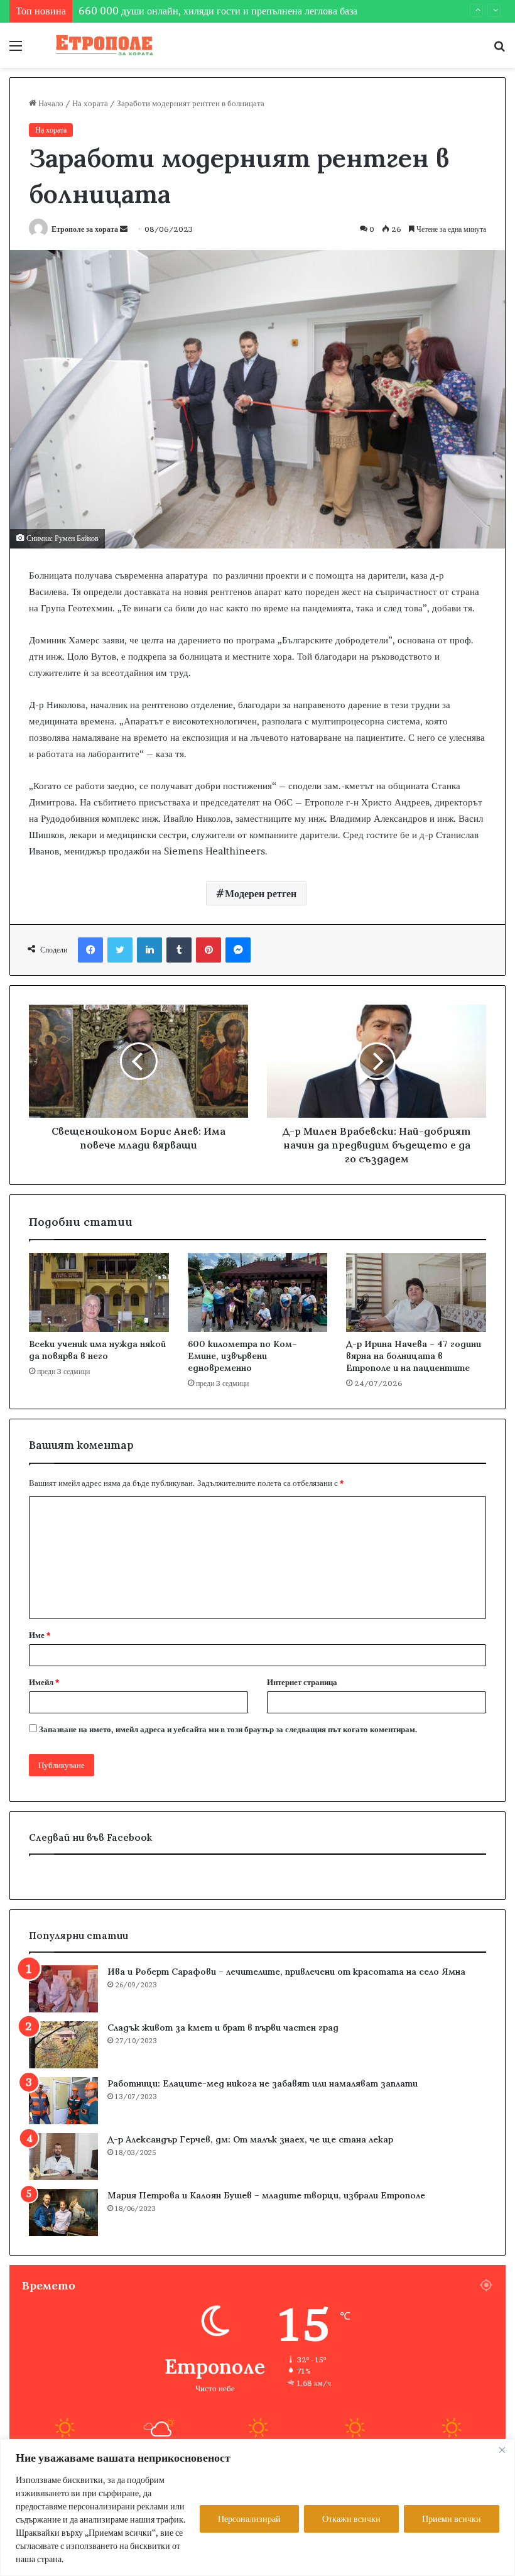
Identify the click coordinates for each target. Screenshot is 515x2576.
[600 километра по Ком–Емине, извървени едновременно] (258, 1292)
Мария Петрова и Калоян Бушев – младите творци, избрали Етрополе (266, 2195)
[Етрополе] (100, 45)
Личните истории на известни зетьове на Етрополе (188, 19)
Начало (50, 103)
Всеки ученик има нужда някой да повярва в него (97, 1350)
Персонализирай (249, 2519)
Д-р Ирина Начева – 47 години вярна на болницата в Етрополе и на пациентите (414, 1356)
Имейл (44, 1682)
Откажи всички (351, 2519)
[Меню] (16, 50)
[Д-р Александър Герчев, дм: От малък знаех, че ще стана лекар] (63, 2157)
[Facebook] (90, 950)
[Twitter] (120, 950)
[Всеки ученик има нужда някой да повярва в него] (99, 1292)
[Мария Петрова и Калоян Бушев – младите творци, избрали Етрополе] (63, 2213)
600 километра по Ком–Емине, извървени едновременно (242, 1356)
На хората (90, 103)
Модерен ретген (261, 893)
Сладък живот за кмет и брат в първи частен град (223, 2028)
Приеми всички (452, 2519)
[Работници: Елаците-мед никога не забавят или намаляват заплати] (63, 2101)
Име (40, 1635)
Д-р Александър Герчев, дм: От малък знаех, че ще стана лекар (250, 2139)
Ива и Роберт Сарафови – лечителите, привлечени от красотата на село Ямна (286, 1972)
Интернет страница (302, 1682)
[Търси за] (499, 50)
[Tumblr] (179, 950)
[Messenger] (238, 950)
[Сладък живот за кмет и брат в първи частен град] (63, 2045)
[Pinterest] (209, 950)
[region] (257, 2508)
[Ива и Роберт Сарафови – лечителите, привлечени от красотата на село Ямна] (63, 1989)
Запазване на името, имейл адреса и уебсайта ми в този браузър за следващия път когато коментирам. (228, 1729)
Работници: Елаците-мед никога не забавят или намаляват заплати (263, 2083)
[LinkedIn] (149, 950)
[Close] (502, 2450)
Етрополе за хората (85, 229)
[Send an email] (124, 229)
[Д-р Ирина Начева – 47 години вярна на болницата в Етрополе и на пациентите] (416, 1292)
